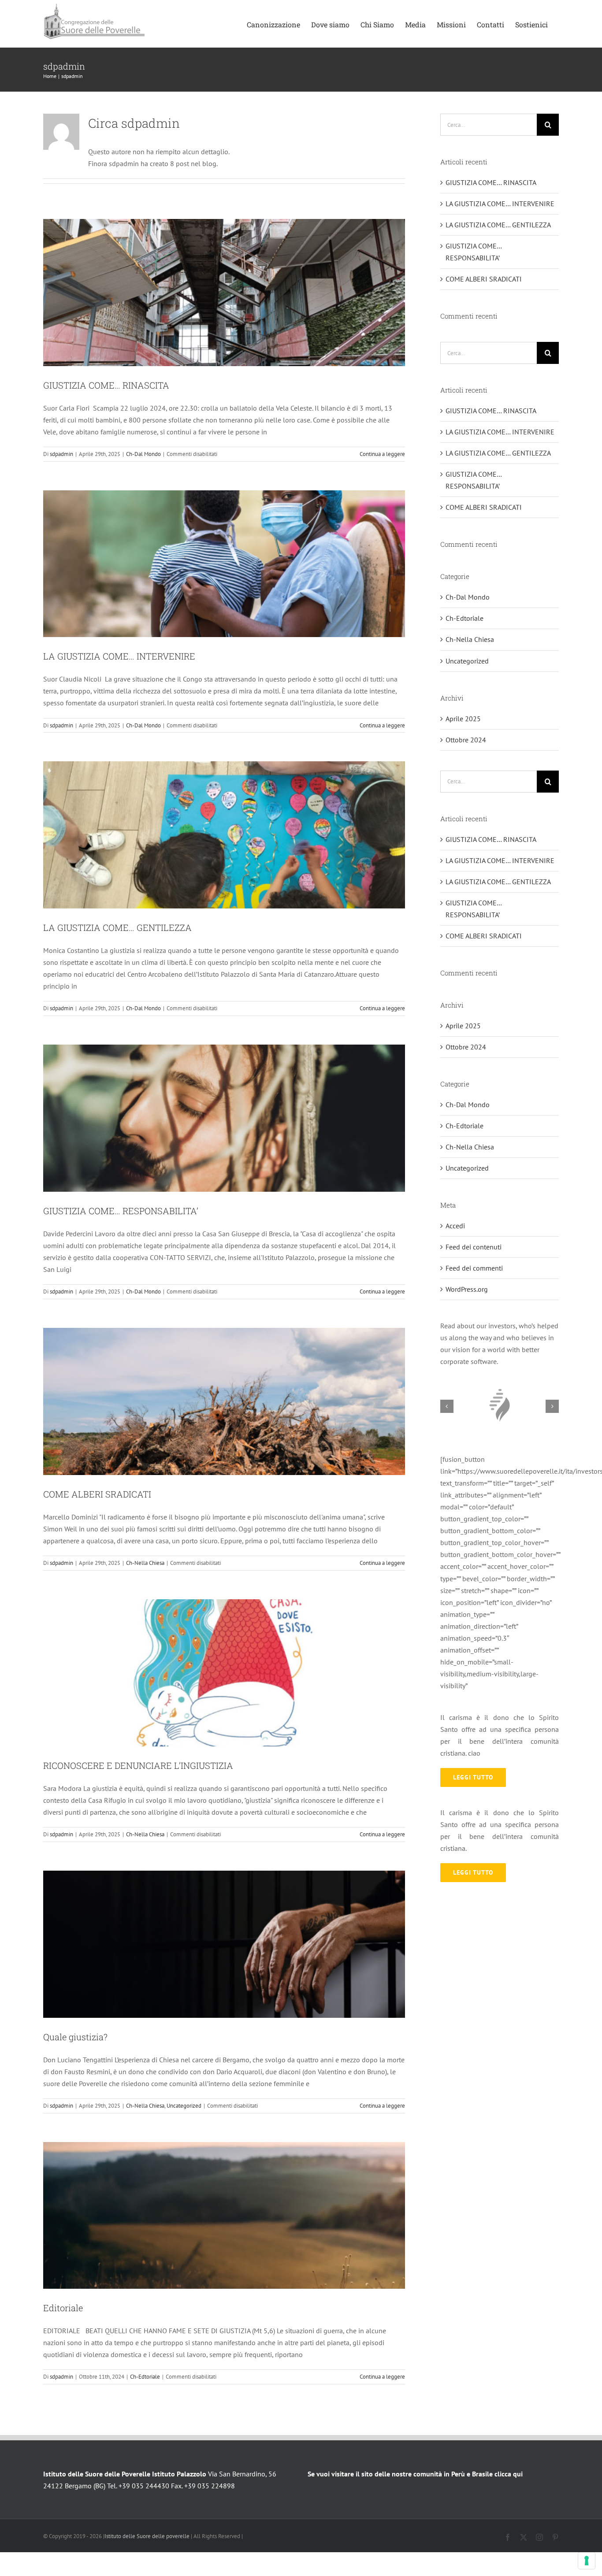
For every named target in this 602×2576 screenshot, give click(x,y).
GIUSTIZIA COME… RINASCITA (106, 385)
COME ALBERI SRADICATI (97, 1494)
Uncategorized (184, 2106)
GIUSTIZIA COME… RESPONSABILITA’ (121, 1211)
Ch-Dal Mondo (143, 454)
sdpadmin (61, 454)
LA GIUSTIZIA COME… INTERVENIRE (119, 656)
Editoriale (63, 2308)
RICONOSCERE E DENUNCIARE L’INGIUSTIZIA (138, 1765)
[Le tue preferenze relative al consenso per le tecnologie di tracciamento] (587, 2561)
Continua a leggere (382, 454)
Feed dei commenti (474, 1268)
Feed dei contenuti (474, 1247)
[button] (447, 1406)
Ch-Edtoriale (145, 2377)
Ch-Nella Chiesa (145, 1563)
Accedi (455, 1226)
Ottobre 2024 (466, 740)
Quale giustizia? (75, 2037)
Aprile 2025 (463, 719)
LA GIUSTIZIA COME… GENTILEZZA (117, 927)
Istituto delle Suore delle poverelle (147, 2536)
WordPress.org (467, 1289)
